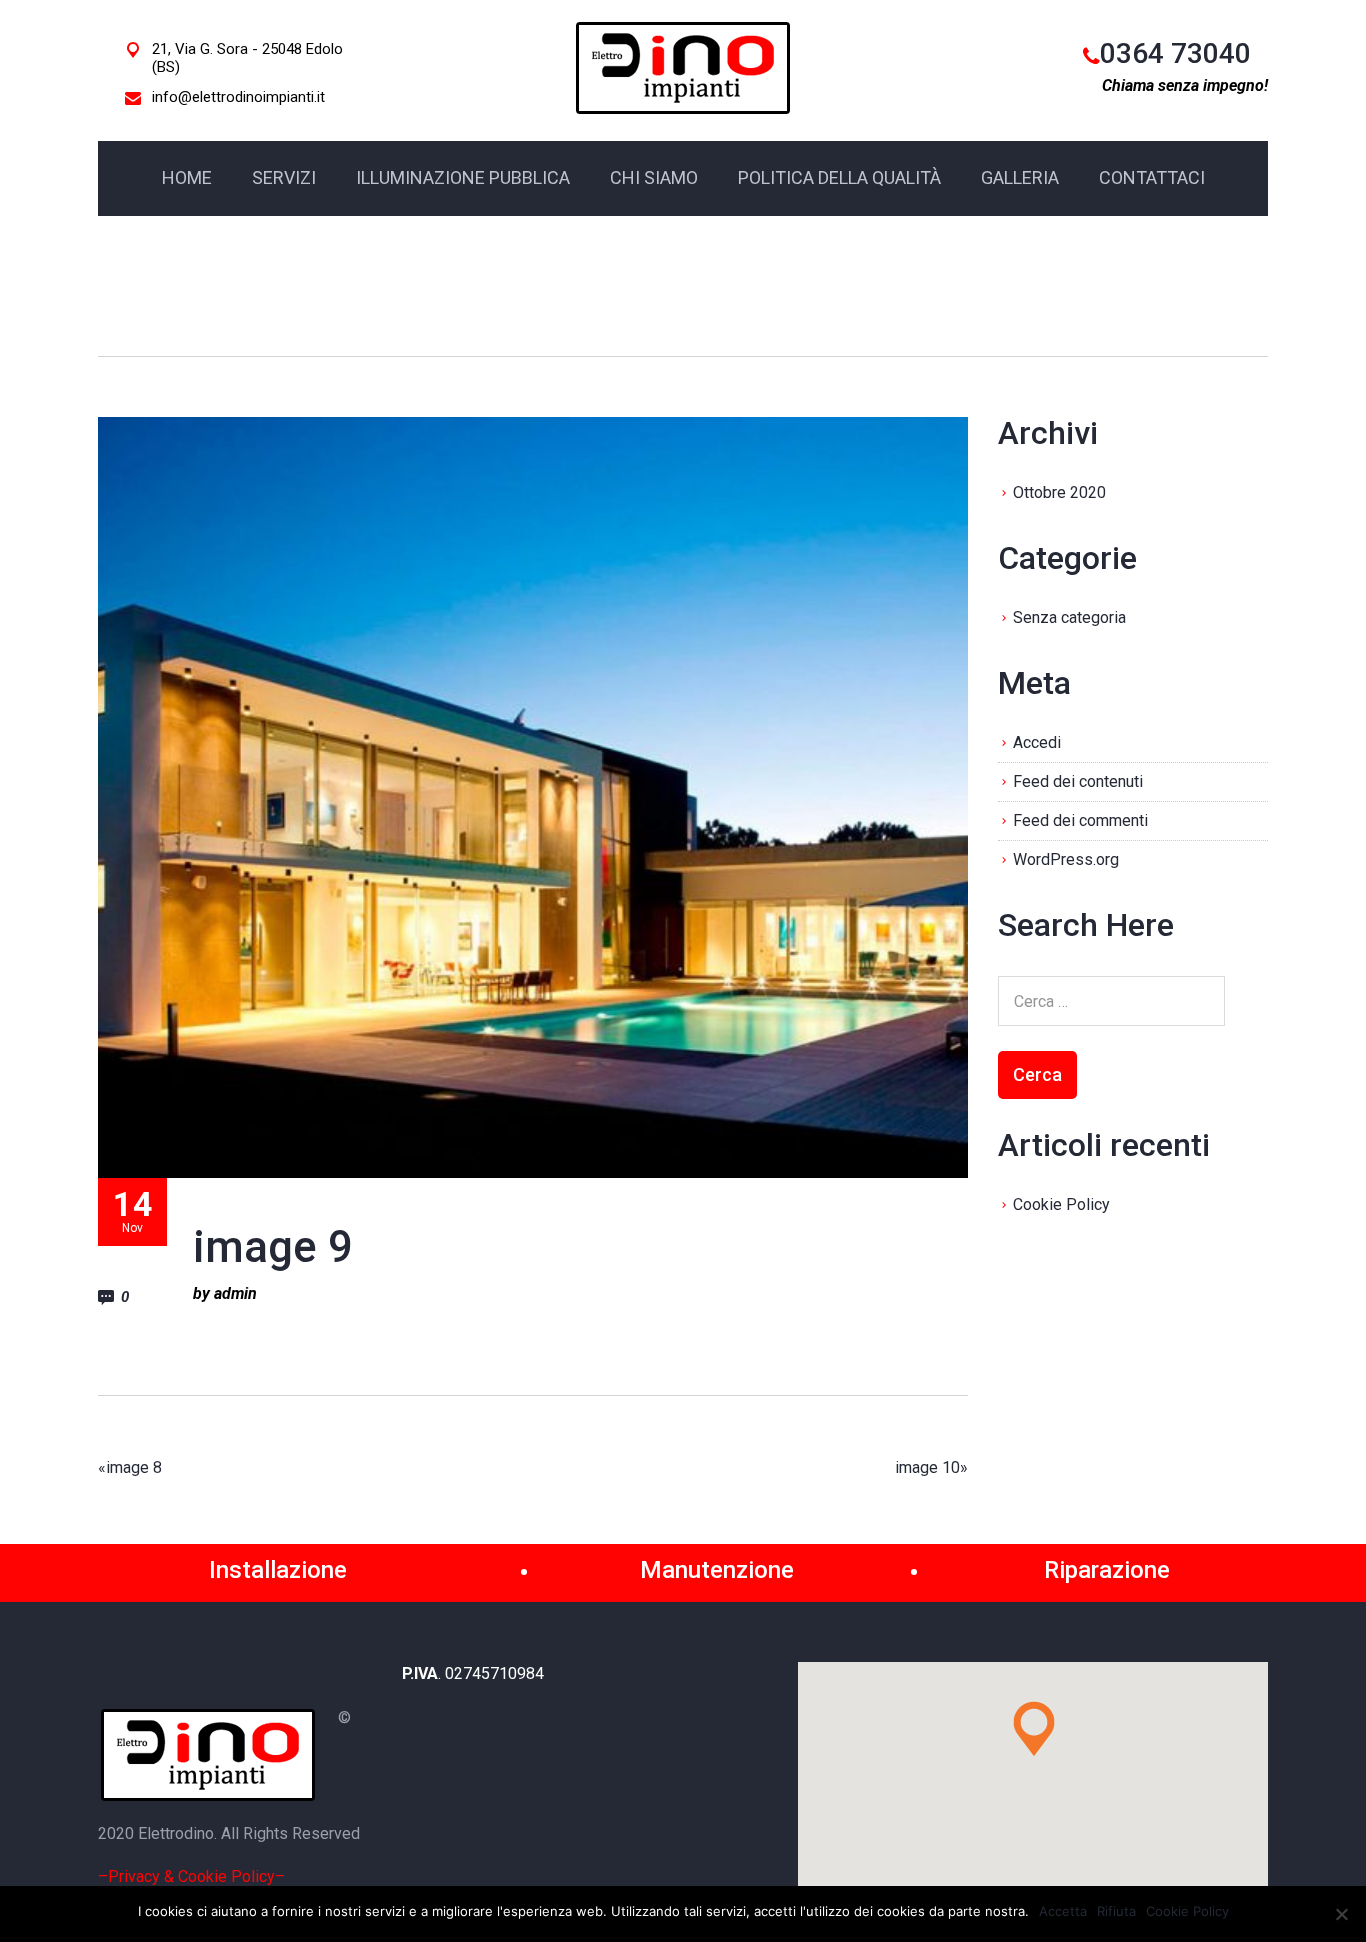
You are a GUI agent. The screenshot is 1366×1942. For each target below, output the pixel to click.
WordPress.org (1066, 859)
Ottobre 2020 (1059, 492)
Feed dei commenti (1080, 820)
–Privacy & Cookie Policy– (191, 1876)
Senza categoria (1069, 617)
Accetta (1063, 1911)
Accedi (1037, 742)
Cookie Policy (1061, 1204)
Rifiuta (1116, 1911)
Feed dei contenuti (1078, 781)
